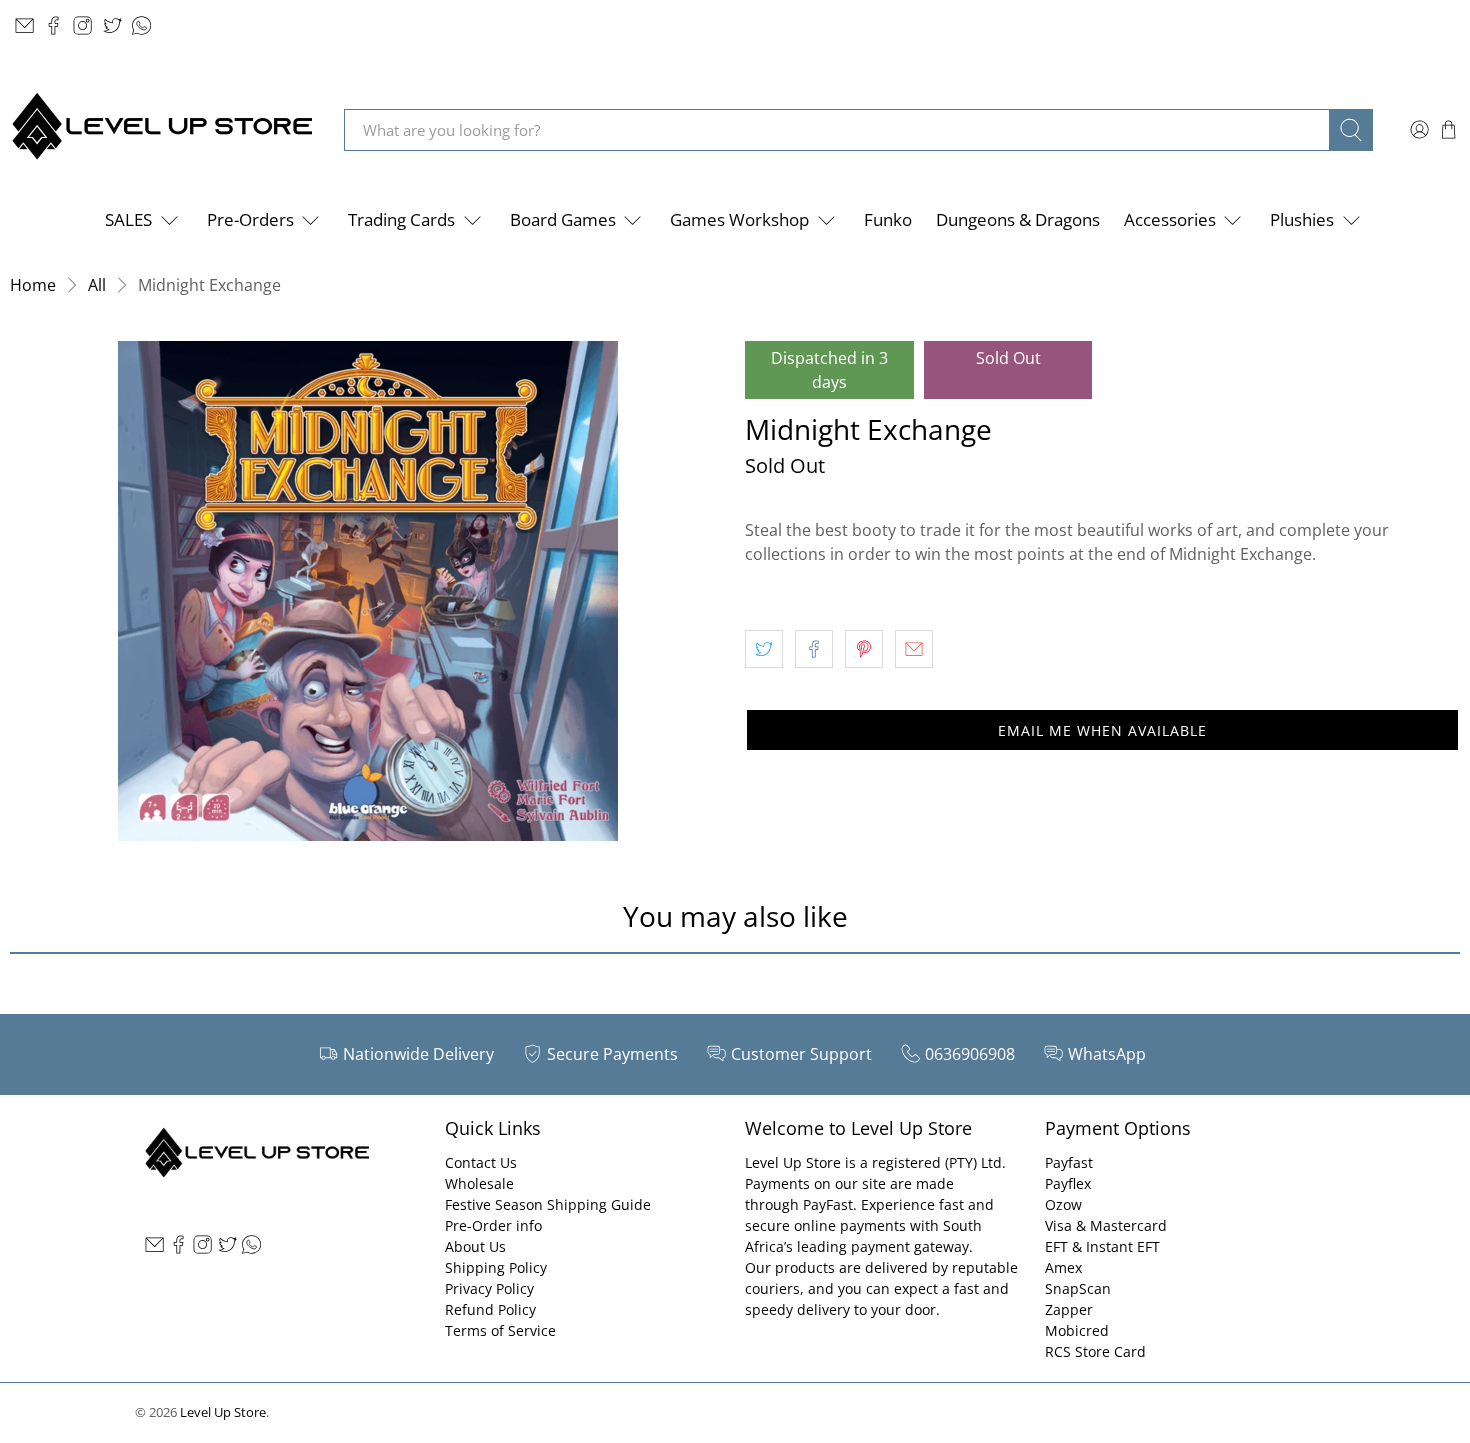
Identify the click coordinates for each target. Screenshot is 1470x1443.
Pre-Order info (493, 1225)
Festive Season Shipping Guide (548, 1204)
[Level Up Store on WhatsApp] (141, 25)
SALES (128, 219)
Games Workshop (739, 219)
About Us (475, 1246)
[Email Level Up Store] (24, 25)
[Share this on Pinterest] (864, 649)
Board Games (563, 219)
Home (33, 285)
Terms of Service (500, 1330)
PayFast (828, 1204)
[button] (1102, 730)
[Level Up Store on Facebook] (53, 25)
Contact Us (481, 1162)
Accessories (1170, 219)
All (97, 285)
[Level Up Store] (162, 129)
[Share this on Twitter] (764, 649)
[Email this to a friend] (914, 649)
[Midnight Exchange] (367, 591)
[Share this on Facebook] (814, 649)
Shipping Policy (496, 1267)
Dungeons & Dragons (1018, 219)
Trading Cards (401, 219)
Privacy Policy (489, 1288)
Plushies (1302, 219)
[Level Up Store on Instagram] (82, 25)
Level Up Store (223, 1412)
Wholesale (479, 1183)
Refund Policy (490, 1309)
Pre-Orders (250, 219)
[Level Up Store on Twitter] (112, 25)
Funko (888, 219)
